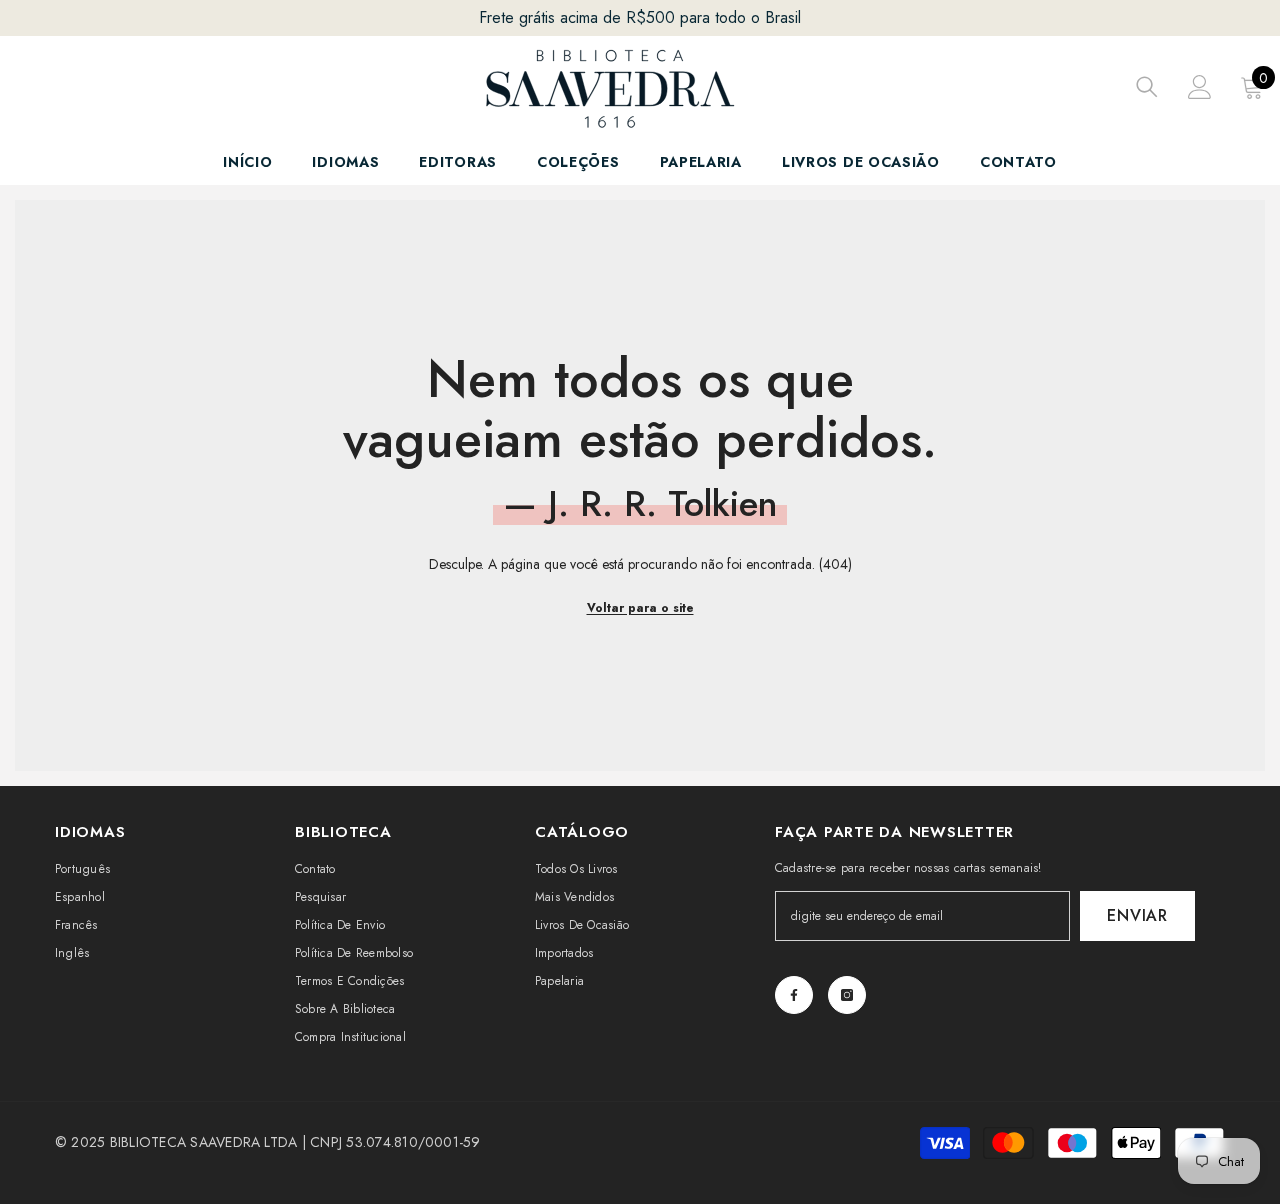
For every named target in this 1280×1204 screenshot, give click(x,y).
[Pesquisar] (1147, 86)
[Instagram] (847, 995)
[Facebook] (794, 995)
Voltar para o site (640, 608)
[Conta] (1200, 87)
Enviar (1137, 915)
